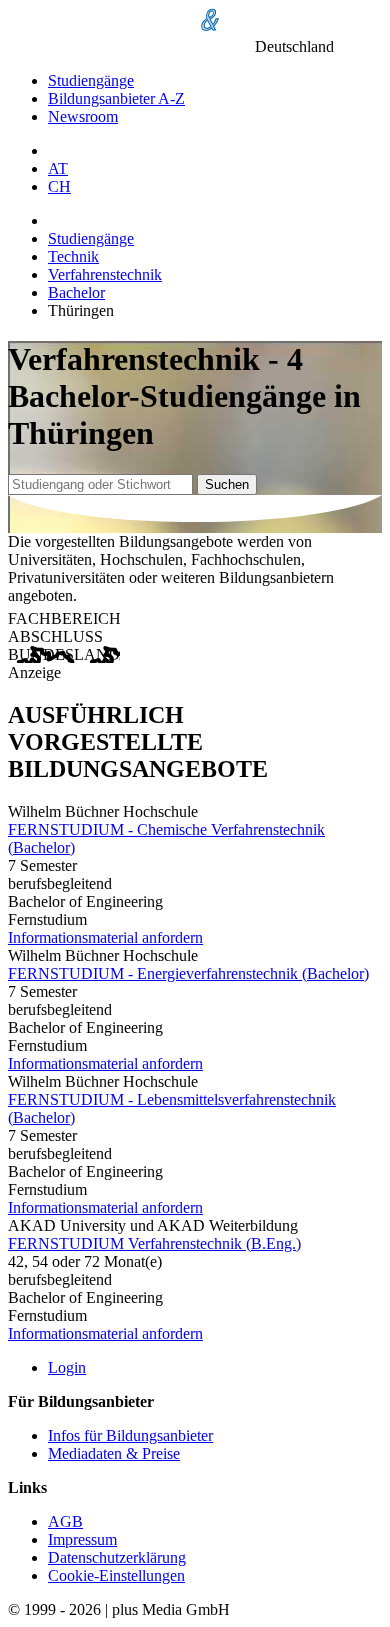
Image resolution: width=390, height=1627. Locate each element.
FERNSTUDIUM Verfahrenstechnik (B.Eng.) (154, 1243)
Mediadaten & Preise (114, 1453)
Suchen (227, 484)
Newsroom (83, 116)
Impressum (82, 1539)
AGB (65, 1521)
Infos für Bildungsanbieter (130, 1435)
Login (67, 1367)
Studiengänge (91, 80)
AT (58, 168)
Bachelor (76, 292)
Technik (73, 256)
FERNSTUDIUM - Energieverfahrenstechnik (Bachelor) (188, 973)
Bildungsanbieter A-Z (116, 98)
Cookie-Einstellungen (116, 1575)
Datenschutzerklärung (117, 1557)
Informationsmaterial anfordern (105, 937)
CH (59, 186)
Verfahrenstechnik (105, 274)
